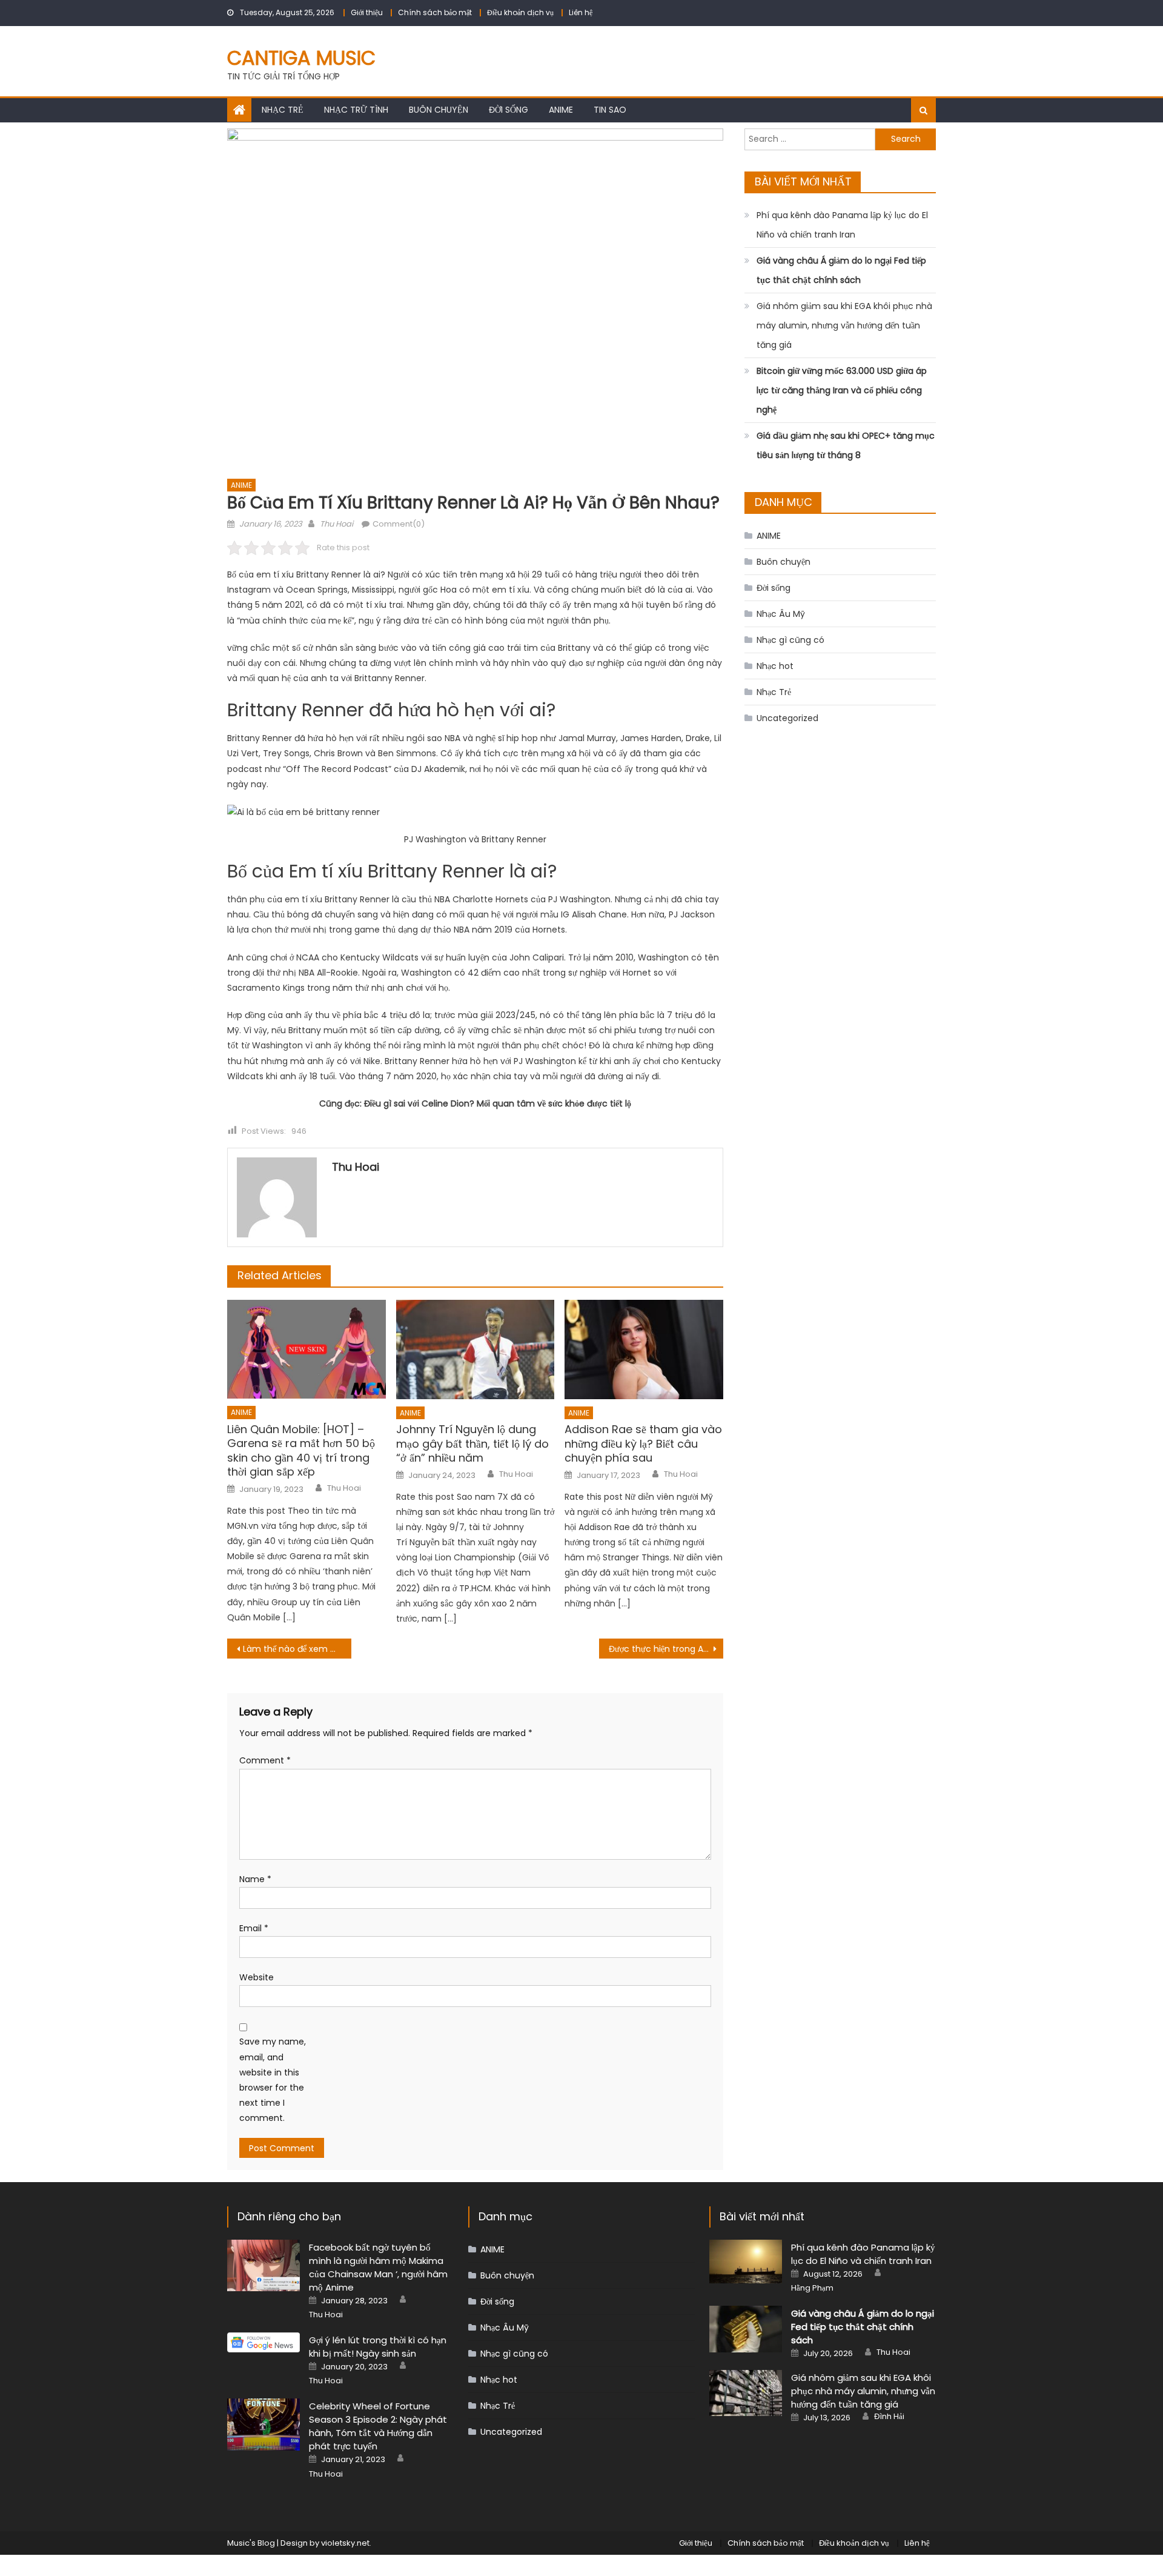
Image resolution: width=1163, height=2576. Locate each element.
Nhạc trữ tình (356, 110)
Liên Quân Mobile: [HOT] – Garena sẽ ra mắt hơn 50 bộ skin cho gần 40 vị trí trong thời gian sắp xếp (301, 1451)
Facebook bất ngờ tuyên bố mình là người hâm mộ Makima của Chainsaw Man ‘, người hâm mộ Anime (378, 2267)
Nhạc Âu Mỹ (781, 614)
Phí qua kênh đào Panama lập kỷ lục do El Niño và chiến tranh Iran (842, 225)
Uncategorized (787, 718)
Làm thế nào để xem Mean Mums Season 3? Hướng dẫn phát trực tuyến (297, 1649)
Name (255, 1879)
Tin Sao (610, 110)
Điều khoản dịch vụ (520, 12)
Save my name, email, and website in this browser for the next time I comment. (273, 2080)
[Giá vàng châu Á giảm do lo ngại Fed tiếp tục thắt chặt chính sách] (746, 2329)
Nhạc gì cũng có (790, 640)
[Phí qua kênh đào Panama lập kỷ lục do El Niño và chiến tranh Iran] (746, 2262)
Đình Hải (889, 2417)
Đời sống (509, 110)
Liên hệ (581, 12)
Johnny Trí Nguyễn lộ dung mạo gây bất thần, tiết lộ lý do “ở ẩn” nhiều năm (472, 1443)
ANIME (561, 110)
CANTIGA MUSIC (301, 58)
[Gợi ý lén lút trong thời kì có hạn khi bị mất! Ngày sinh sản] (263, 2342)
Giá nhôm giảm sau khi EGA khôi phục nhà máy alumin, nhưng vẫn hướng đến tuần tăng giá (844, 325)
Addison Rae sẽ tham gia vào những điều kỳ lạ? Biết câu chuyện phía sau (643, 1443)
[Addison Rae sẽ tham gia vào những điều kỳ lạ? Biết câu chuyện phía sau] (644, 1350)
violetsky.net (345, 2543)
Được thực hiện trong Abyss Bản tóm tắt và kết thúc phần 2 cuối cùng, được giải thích (666, 1649)
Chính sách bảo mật (435, 12)
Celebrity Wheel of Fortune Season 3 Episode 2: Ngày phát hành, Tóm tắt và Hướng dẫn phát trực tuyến (378, 2426)
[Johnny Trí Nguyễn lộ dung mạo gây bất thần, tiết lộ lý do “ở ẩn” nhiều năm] (475, 1350)
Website (257, 1977)
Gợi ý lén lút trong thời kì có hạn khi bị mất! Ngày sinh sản (378, 2347)
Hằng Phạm (812, 2288)
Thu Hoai (336, 524)
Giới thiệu (367, 12)
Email (254, 1928)
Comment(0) (399, 524)
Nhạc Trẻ (283, 110)
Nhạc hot (775, 666)
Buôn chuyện (439, 110)
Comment (265, 1760)
